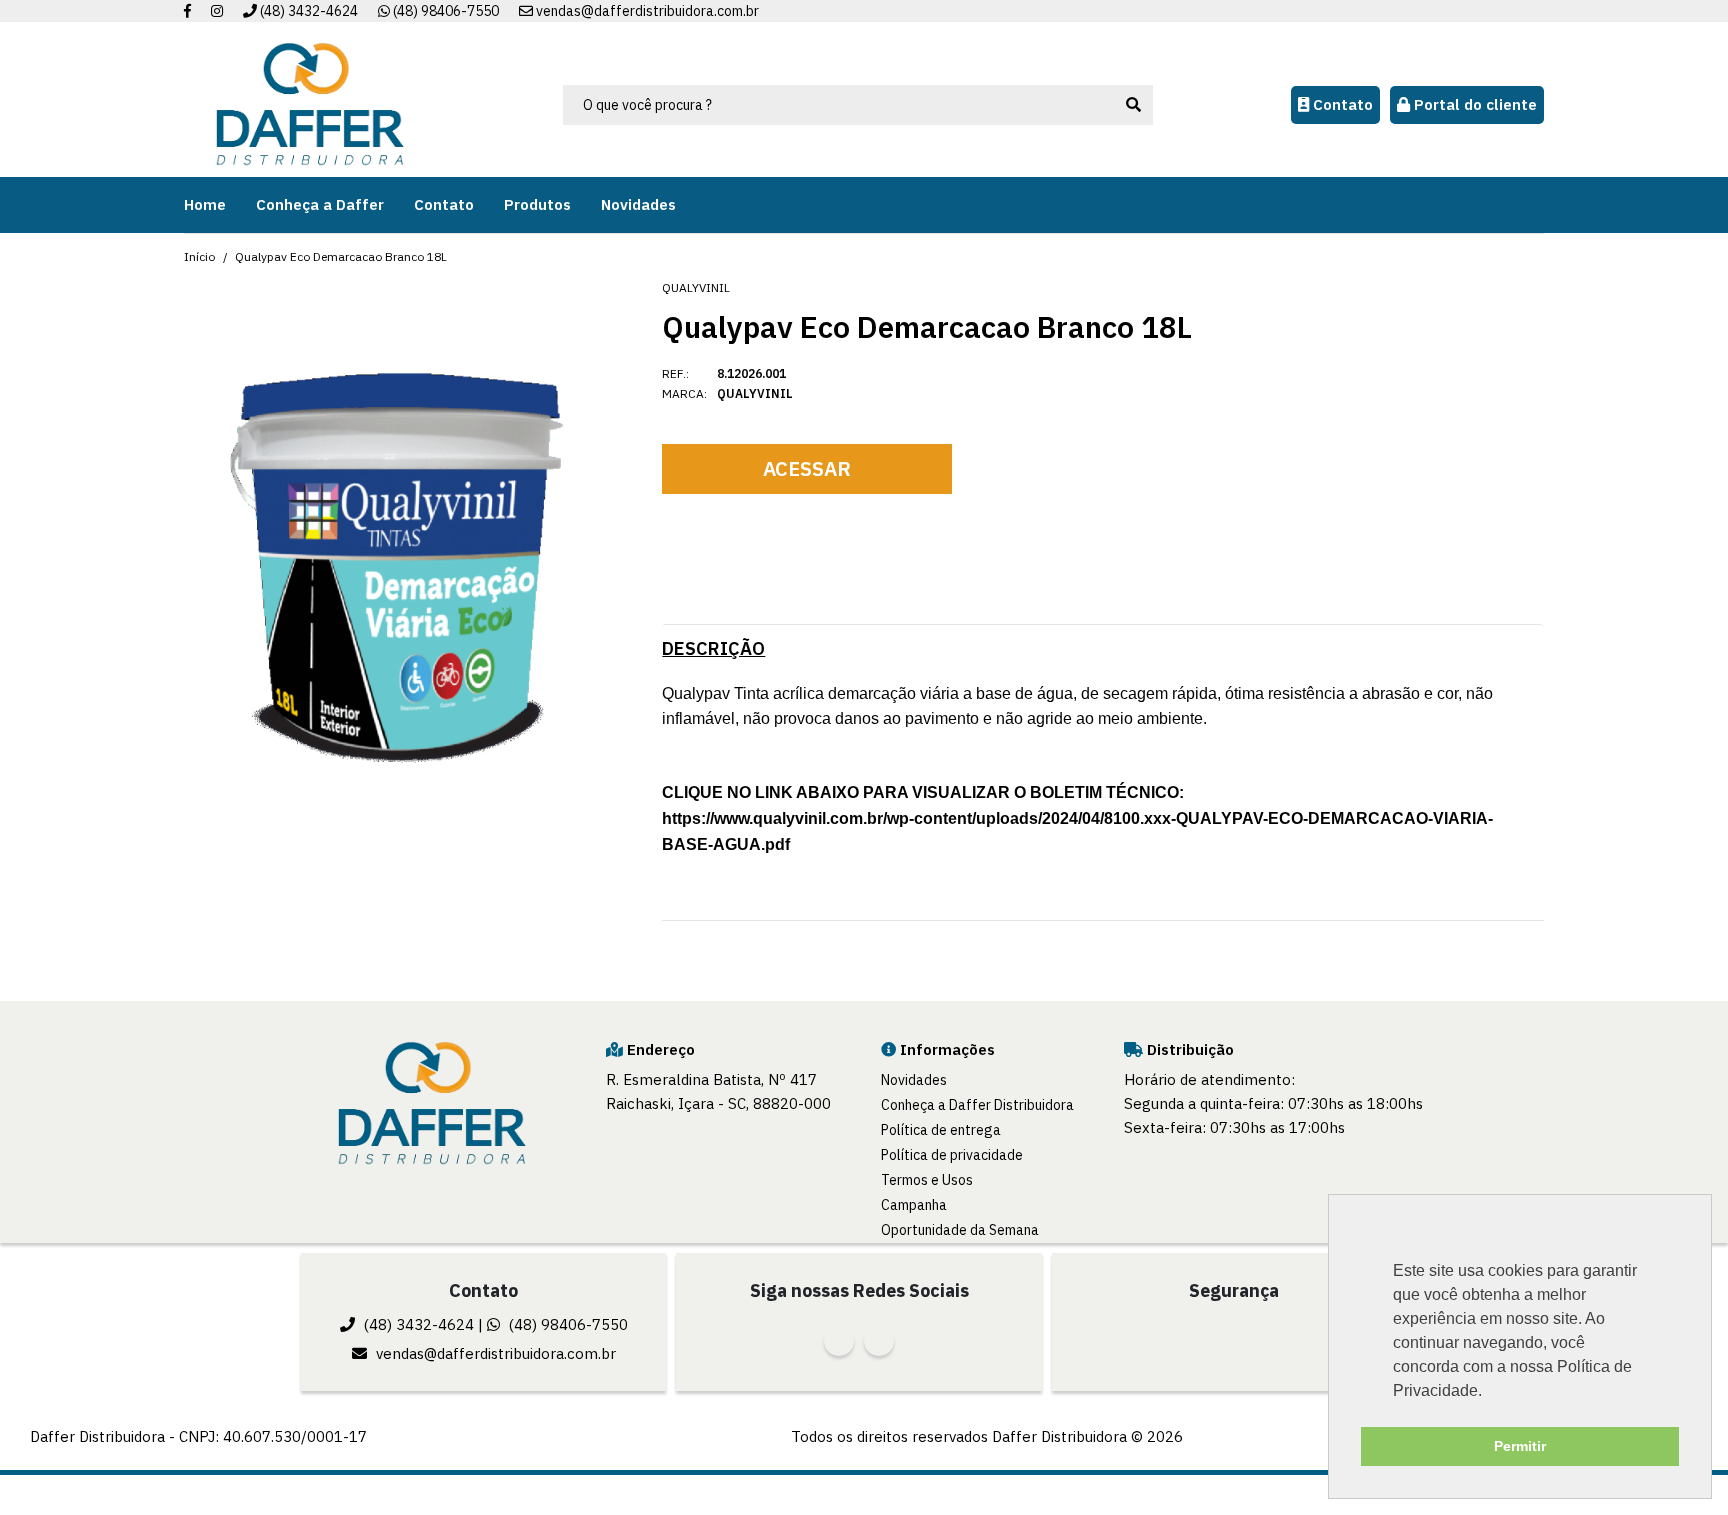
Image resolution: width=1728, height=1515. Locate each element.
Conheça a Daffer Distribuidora (977, 1105)
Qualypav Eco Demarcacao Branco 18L (341, 256)
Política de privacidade (952, 1155)
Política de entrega (941, 1130)
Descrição (713, 648)
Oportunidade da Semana (960, 1230)
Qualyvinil (696, 287)
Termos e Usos (927, 1180)
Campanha (914, 1205)
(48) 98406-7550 (444, 11)
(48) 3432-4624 (307, 11)
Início (199, 256)
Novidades (914, 1080)
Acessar (807, 468)
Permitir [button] (1520, 1446)
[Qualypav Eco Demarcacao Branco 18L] (400, 568)
